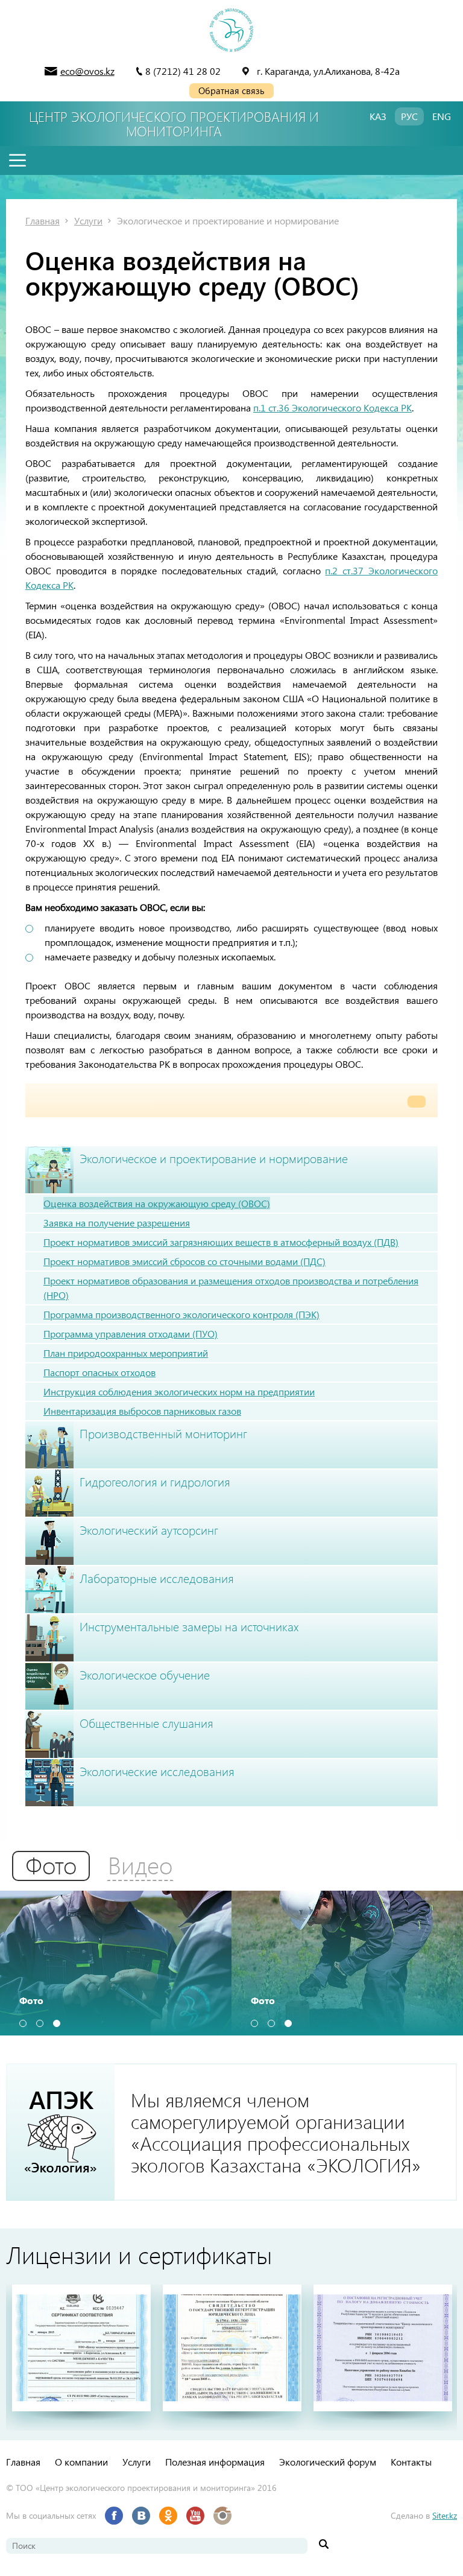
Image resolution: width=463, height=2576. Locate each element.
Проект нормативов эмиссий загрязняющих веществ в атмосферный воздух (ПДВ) (221, 1242)
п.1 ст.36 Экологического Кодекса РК (332, 408)
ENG (442, 116)
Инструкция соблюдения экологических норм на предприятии (179, 1391)
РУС (409, 116)
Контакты (411, 2462)
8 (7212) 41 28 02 (183, 71)
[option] (116, 1963)
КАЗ (378, 116)
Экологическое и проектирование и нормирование (228, 220)
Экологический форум (328, 2462)
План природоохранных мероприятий (126, 1353)
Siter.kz (445, 2515)
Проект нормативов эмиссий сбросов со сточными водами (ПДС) (184, 1261)
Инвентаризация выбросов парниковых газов (142, 1411)
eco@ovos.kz (87, 71)
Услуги (88, 220)
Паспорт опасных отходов (99, 1372)
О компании (81, 2462)
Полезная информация (215, 2462)
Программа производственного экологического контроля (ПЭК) (181, 1314)
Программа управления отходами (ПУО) (131, 1334)
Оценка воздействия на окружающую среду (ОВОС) (157, 1203)
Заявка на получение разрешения (117, 1223)
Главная (43, 220)
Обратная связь (231, 90)
